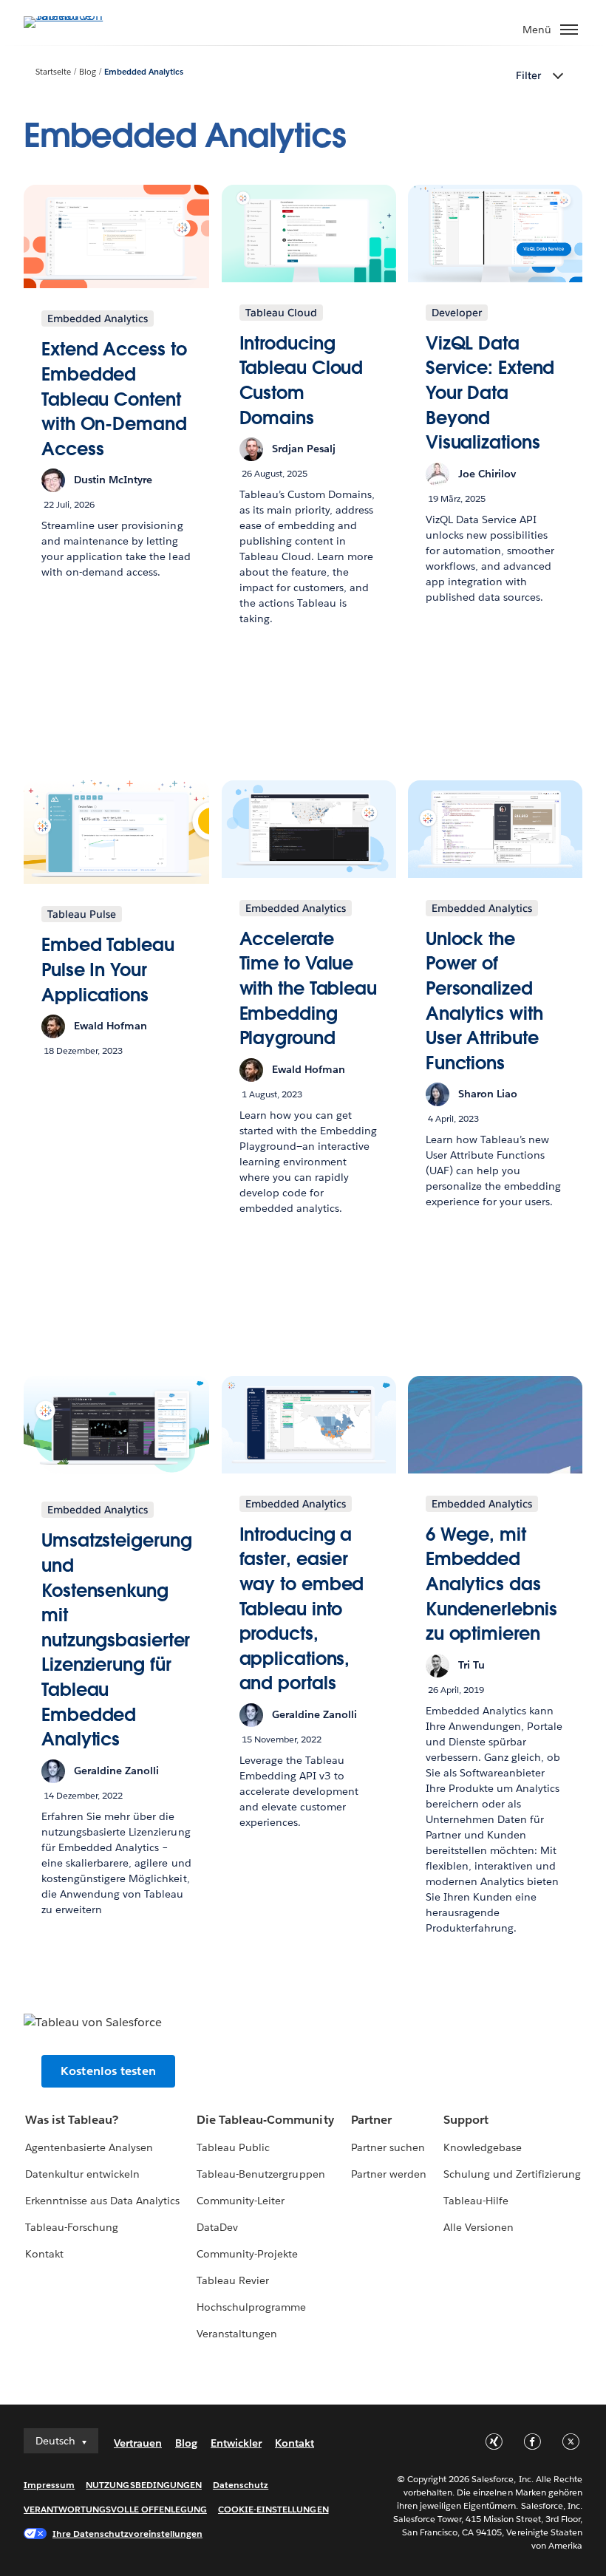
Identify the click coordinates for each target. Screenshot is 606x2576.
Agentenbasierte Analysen (89, 2147)
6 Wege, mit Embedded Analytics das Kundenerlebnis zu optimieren (491, 1584)
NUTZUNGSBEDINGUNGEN (144, 2485)
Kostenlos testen (108, 2071)
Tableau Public (233, 2147)
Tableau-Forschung (72, 2227)
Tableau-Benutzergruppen (261, 2174)
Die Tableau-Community (265, 2120)
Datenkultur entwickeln (82, 2174)
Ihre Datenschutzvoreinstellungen (127, 2534)
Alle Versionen (479, 2227)
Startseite (53, 72)
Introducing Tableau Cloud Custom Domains (302, 381)
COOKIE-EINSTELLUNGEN (273, 2509)
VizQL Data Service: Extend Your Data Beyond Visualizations (490, 393)
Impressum (49, 2485)
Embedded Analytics (144, 72)
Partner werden (389, 2174)
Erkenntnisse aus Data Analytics (103, 2201)
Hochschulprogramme (251, 2307)
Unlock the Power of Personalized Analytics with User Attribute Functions (484, 1001)
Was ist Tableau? (72, 2120)
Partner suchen (388, 2147)
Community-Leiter (241, 2201)
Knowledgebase (483, 2147)
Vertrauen (138, 2443)
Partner (371, 2120)
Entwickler (236, 2443)
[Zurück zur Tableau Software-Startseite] (75, 16)
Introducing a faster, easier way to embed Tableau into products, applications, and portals (302, 1609)
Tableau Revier (233, 2280)
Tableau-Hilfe (476, 2201)
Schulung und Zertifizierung (513, 2174)
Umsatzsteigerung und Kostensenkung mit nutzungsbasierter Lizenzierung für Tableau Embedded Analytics (116, 1640)
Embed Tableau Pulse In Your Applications (108, 970)
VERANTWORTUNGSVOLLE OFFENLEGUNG (115, 2509)
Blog (88, 72)
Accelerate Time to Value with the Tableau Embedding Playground (308, 988)
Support (466, 2120)
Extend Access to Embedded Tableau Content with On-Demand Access (114, 399)
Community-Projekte (247, 2254)
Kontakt (44, 2254)
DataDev (217, 2227)
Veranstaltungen (237, 2334)
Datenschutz (241, 2485)
